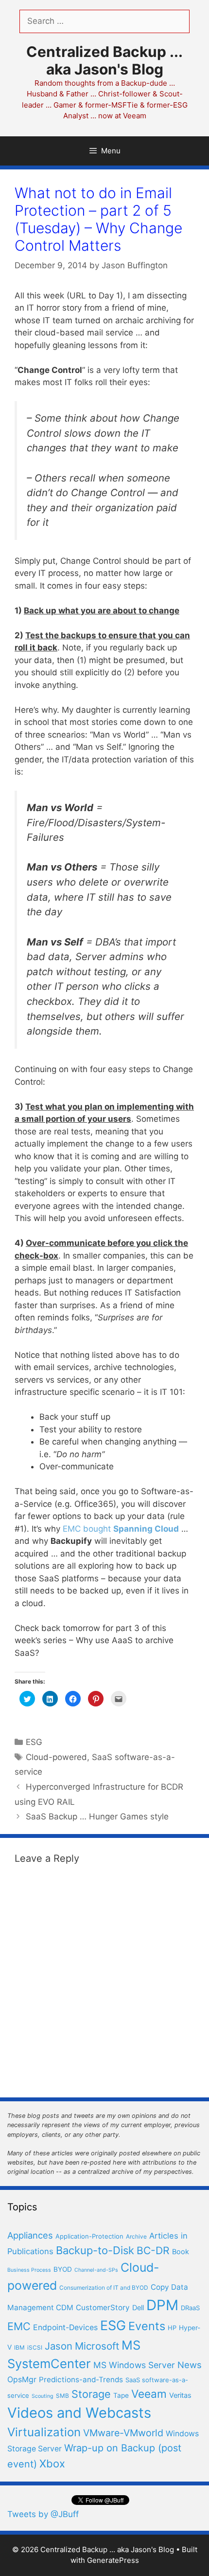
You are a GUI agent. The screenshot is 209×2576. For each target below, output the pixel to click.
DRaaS (190, 2308)
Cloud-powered (56, 1757)
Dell (138, 2308)
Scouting (43, 2396)
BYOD (63, 2269)
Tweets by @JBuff (43, 2514)
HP (172, 2328)
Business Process (29, 2270)
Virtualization (44, 2432)
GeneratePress (113, 2560)
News (190, 2365)
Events (147, 2326)
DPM (162, 2305)
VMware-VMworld (123, 2433)
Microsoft (97, 2346)
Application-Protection (89, 2236)
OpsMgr (22, 2380)
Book (181, 2252)
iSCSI (35, 2347)
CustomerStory (103, 2307)
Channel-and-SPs (96, 2270)
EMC (19, 2326)
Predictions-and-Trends (81, 2380)
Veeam (149, 2394)
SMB (62, 2396)
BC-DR (153, 2251)
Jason (59, 2346)
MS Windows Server (134, 2365)
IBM (19, 2347)
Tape (121, 2395)
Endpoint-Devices (65, 2327)
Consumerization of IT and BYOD (104, 2288)
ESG (34, 1742)
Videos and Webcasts (79, 2413)
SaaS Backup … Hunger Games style (97, 1816)
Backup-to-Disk (95, 2250)
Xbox (52, 2464)
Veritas (180, 2395)
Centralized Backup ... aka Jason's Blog (104, 60)
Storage (91, 2394)
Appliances (30, 2235)
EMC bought (121, 1529)
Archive (136, 2236)
